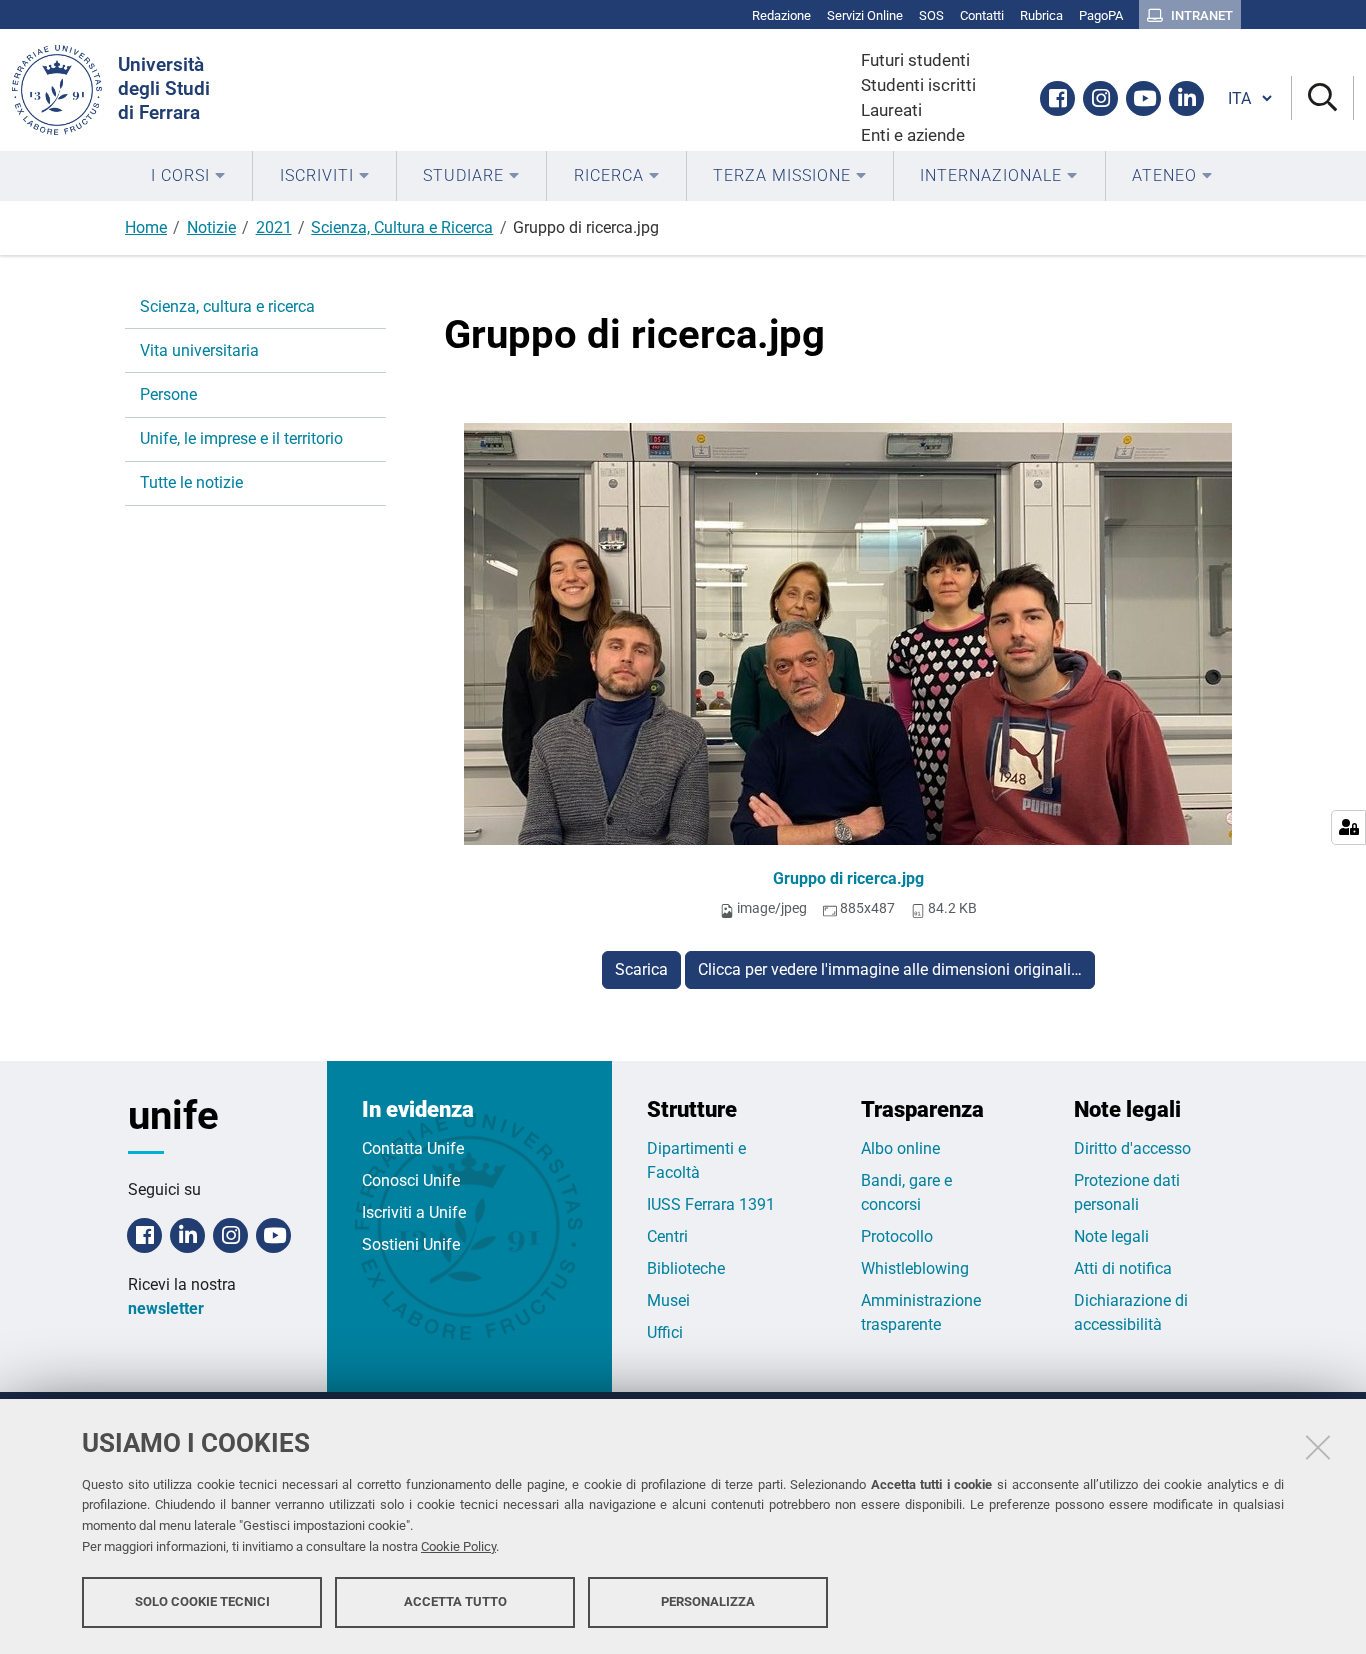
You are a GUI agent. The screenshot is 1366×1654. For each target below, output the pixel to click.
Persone (168, 394)
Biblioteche (686, 1268)
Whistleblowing (915, 1268)
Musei (668, 1300)
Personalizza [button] (708, 1601)
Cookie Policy (458, 1546)
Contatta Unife (413, 1148)
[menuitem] (188, 176)
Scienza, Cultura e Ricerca (402, 227)
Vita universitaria (199, 350)
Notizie (211, 227)
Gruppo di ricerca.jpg (848, 878)
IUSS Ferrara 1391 (711, 1204)
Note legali (1111, 1236)
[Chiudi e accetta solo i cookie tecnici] (1318, 1447)
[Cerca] (1322, 98)
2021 (274, 227)
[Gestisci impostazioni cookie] (1348, 827)
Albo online (900, 1148)
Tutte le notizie (191, 482)
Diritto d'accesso (1132, 1148)
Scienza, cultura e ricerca (227, 306)
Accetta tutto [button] (455, 1601)
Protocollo (897, 1236)
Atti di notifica (1123, 1268)
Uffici (665, 1332)
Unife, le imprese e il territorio (241, 438)
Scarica (641, 969)
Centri (667, 1236)
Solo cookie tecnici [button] (202, 1601)
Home (146, 227)
